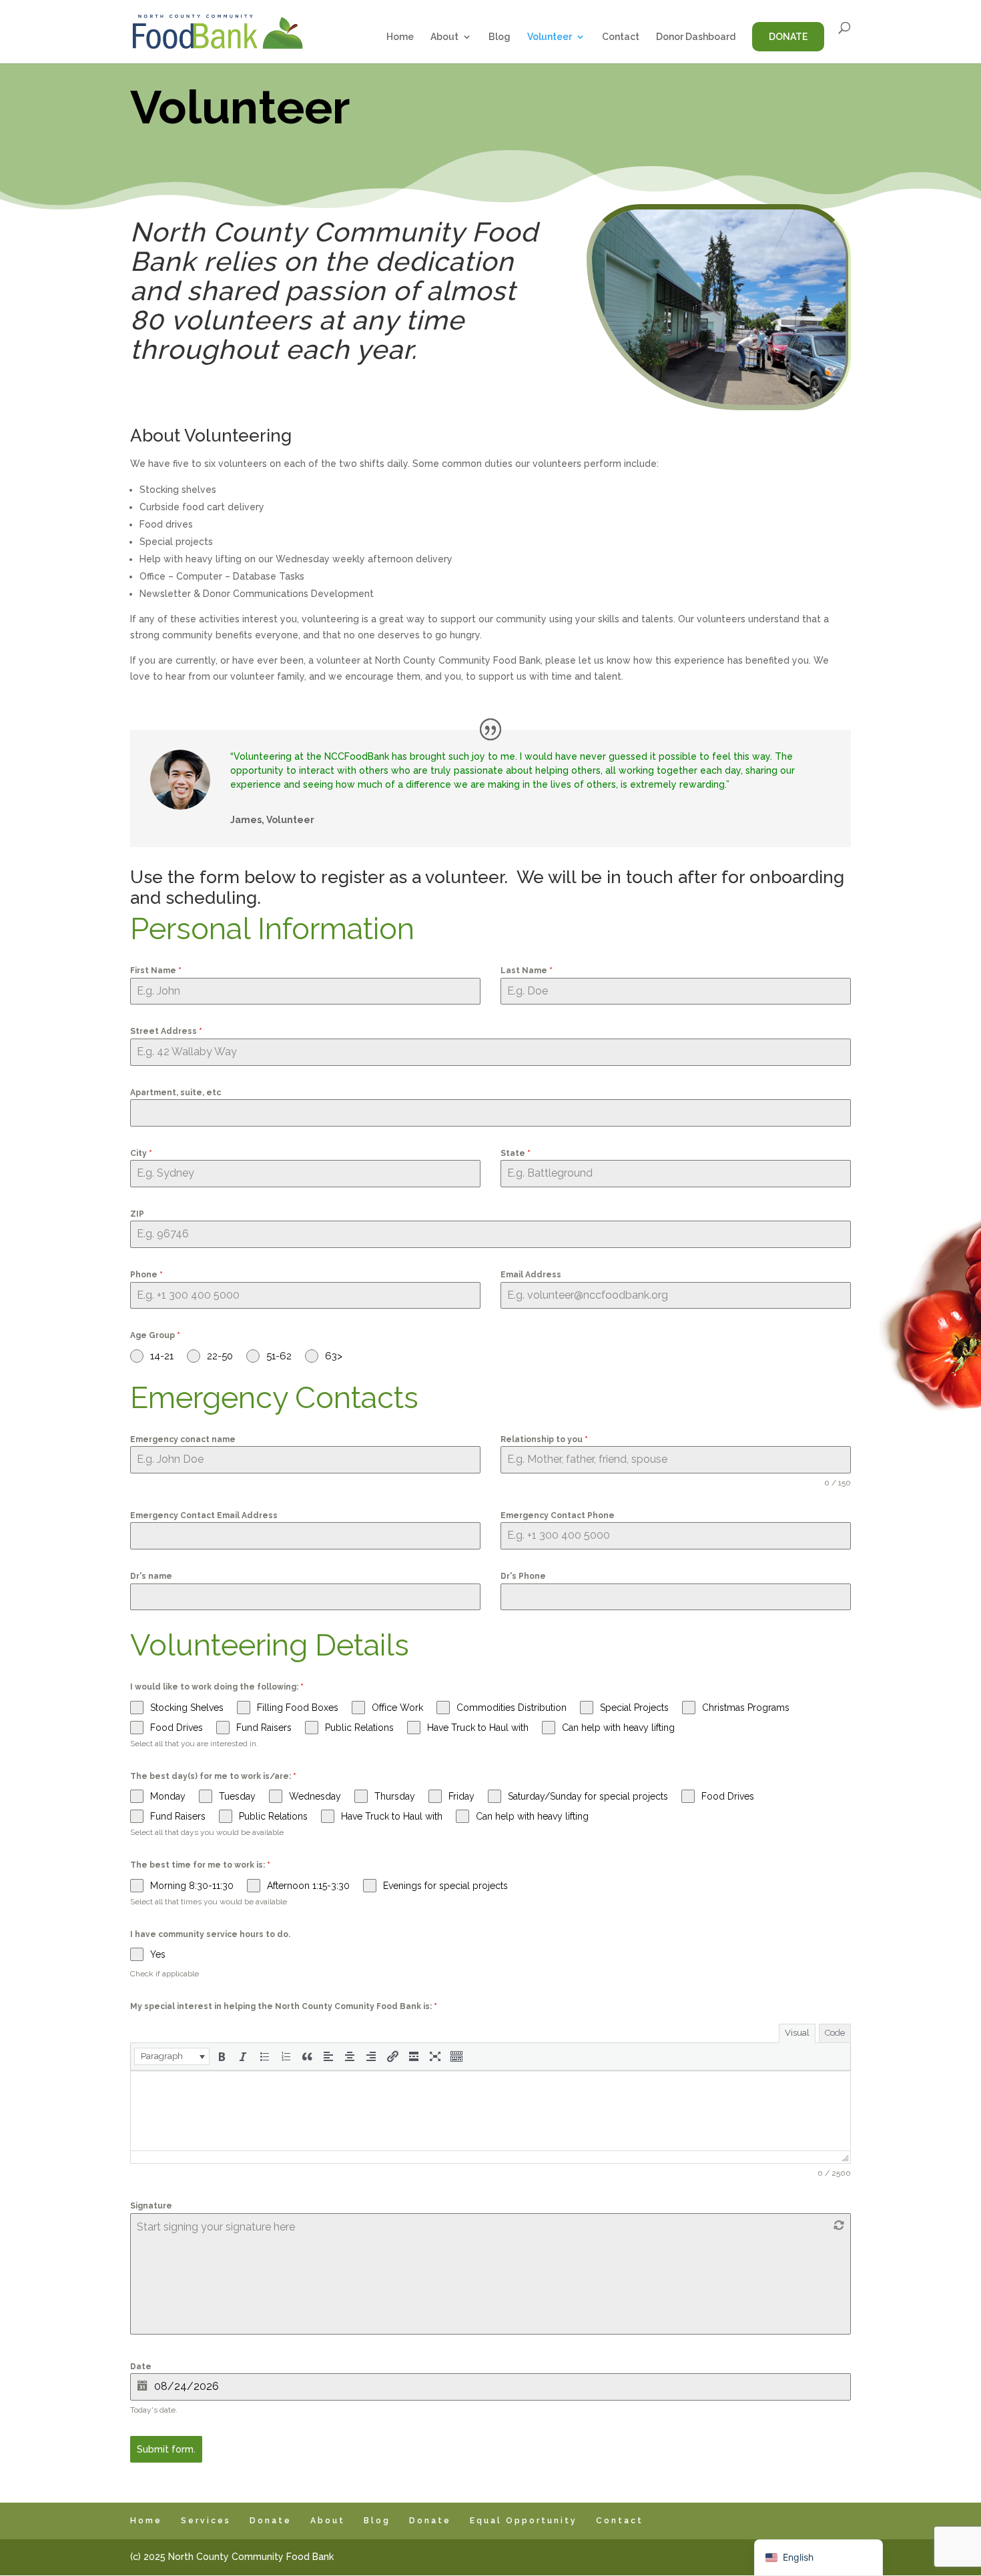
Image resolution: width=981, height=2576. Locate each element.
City (141, 1153)
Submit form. (166, 2449)
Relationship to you (544, 1439)
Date (141, 2367)
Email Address (531, 1275)
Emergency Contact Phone (558, 1515)
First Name (156, 971)
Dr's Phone (523, 1576)
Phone (146, 1275)
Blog (500, 37)
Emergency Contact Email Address (204, 1515)
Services (206, 2521)
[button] (172, 2056)
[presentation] (172, 2056)
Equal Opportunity (524, 2521)
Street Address (166, 1031)
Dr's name (151, 1576)
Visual (797, 2033)
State (516, 1153)
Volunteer (550, 37)
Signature (151, 2206)
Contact (621, 37)
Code (835, 2033)
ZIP (137, 1214)
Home (400, 37)
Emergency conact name (183, 1439)
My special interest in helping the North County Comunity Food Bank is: (284, 2006)
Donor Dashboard (696, 37)
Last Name (527, 971)
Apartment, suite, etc (176, 1093)
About (444, 37)
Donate (788, 37)
